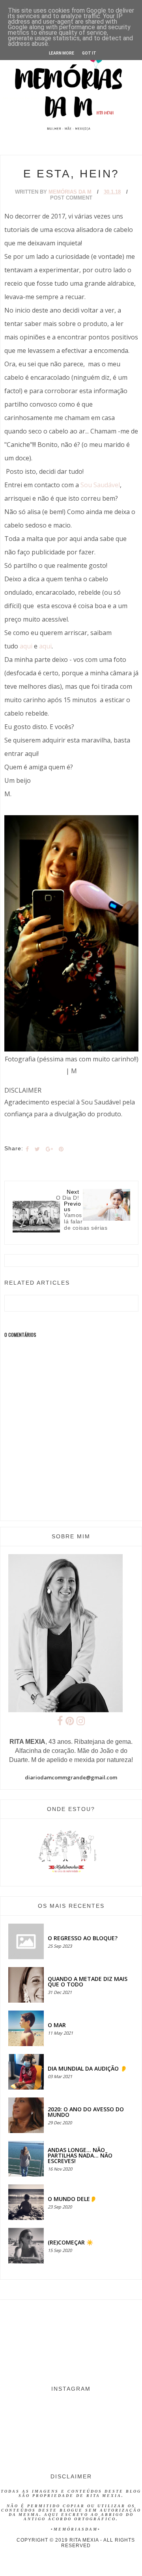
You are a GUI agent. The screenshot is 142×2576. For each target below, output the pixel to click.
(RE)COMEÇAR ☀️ (70, 2242)
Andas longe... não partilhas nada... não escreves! (80, 2155)
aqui (26, 646)
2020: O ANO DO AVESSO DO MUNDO (86, 2112)
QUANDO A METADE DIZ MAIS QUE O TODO (88, 1981)
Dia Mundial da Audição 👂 (87, 2068)
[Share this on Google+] (49, 1149)
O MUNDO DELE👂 (72, 2199)
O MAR (57, 2025)
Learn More (62, 53)
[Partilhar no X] (37, 1149)
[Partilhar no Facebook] (27, 1149)
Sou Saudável (100, 485)
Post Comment (71, 198)
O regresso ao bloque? (83, 1938)
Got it (89, 53)
